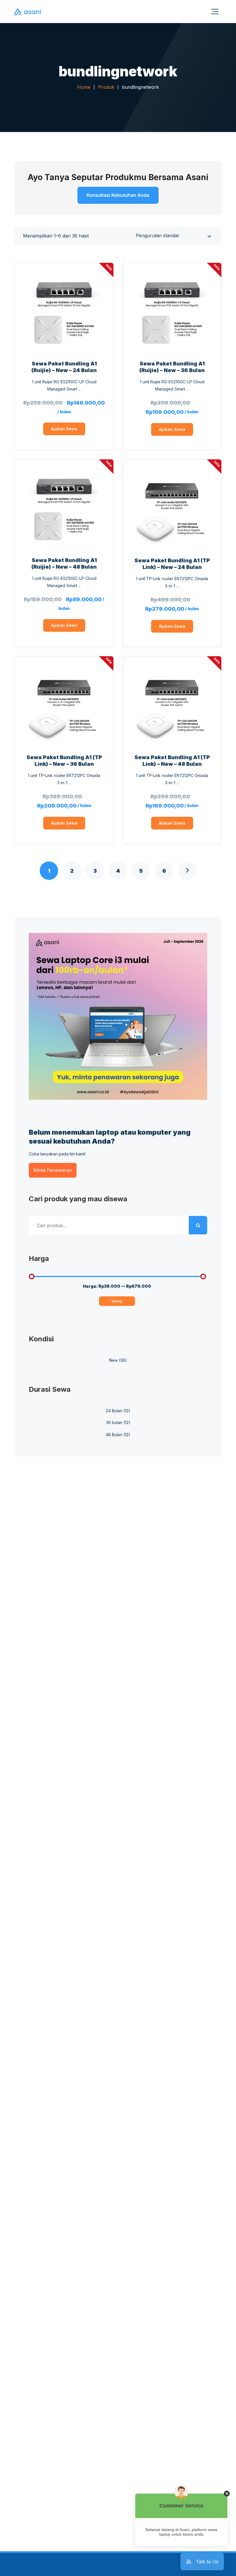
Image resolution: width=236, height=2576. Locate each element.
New (113, 1360)
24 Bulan (114, 1411)
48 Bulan (114, 1435)
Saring (117, 1301)
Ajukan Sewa (64, 429)
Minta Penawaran (53, 1170)
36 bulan (114, 1422)
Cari (198, 1225)
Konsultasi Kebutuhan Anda (118, 195)
